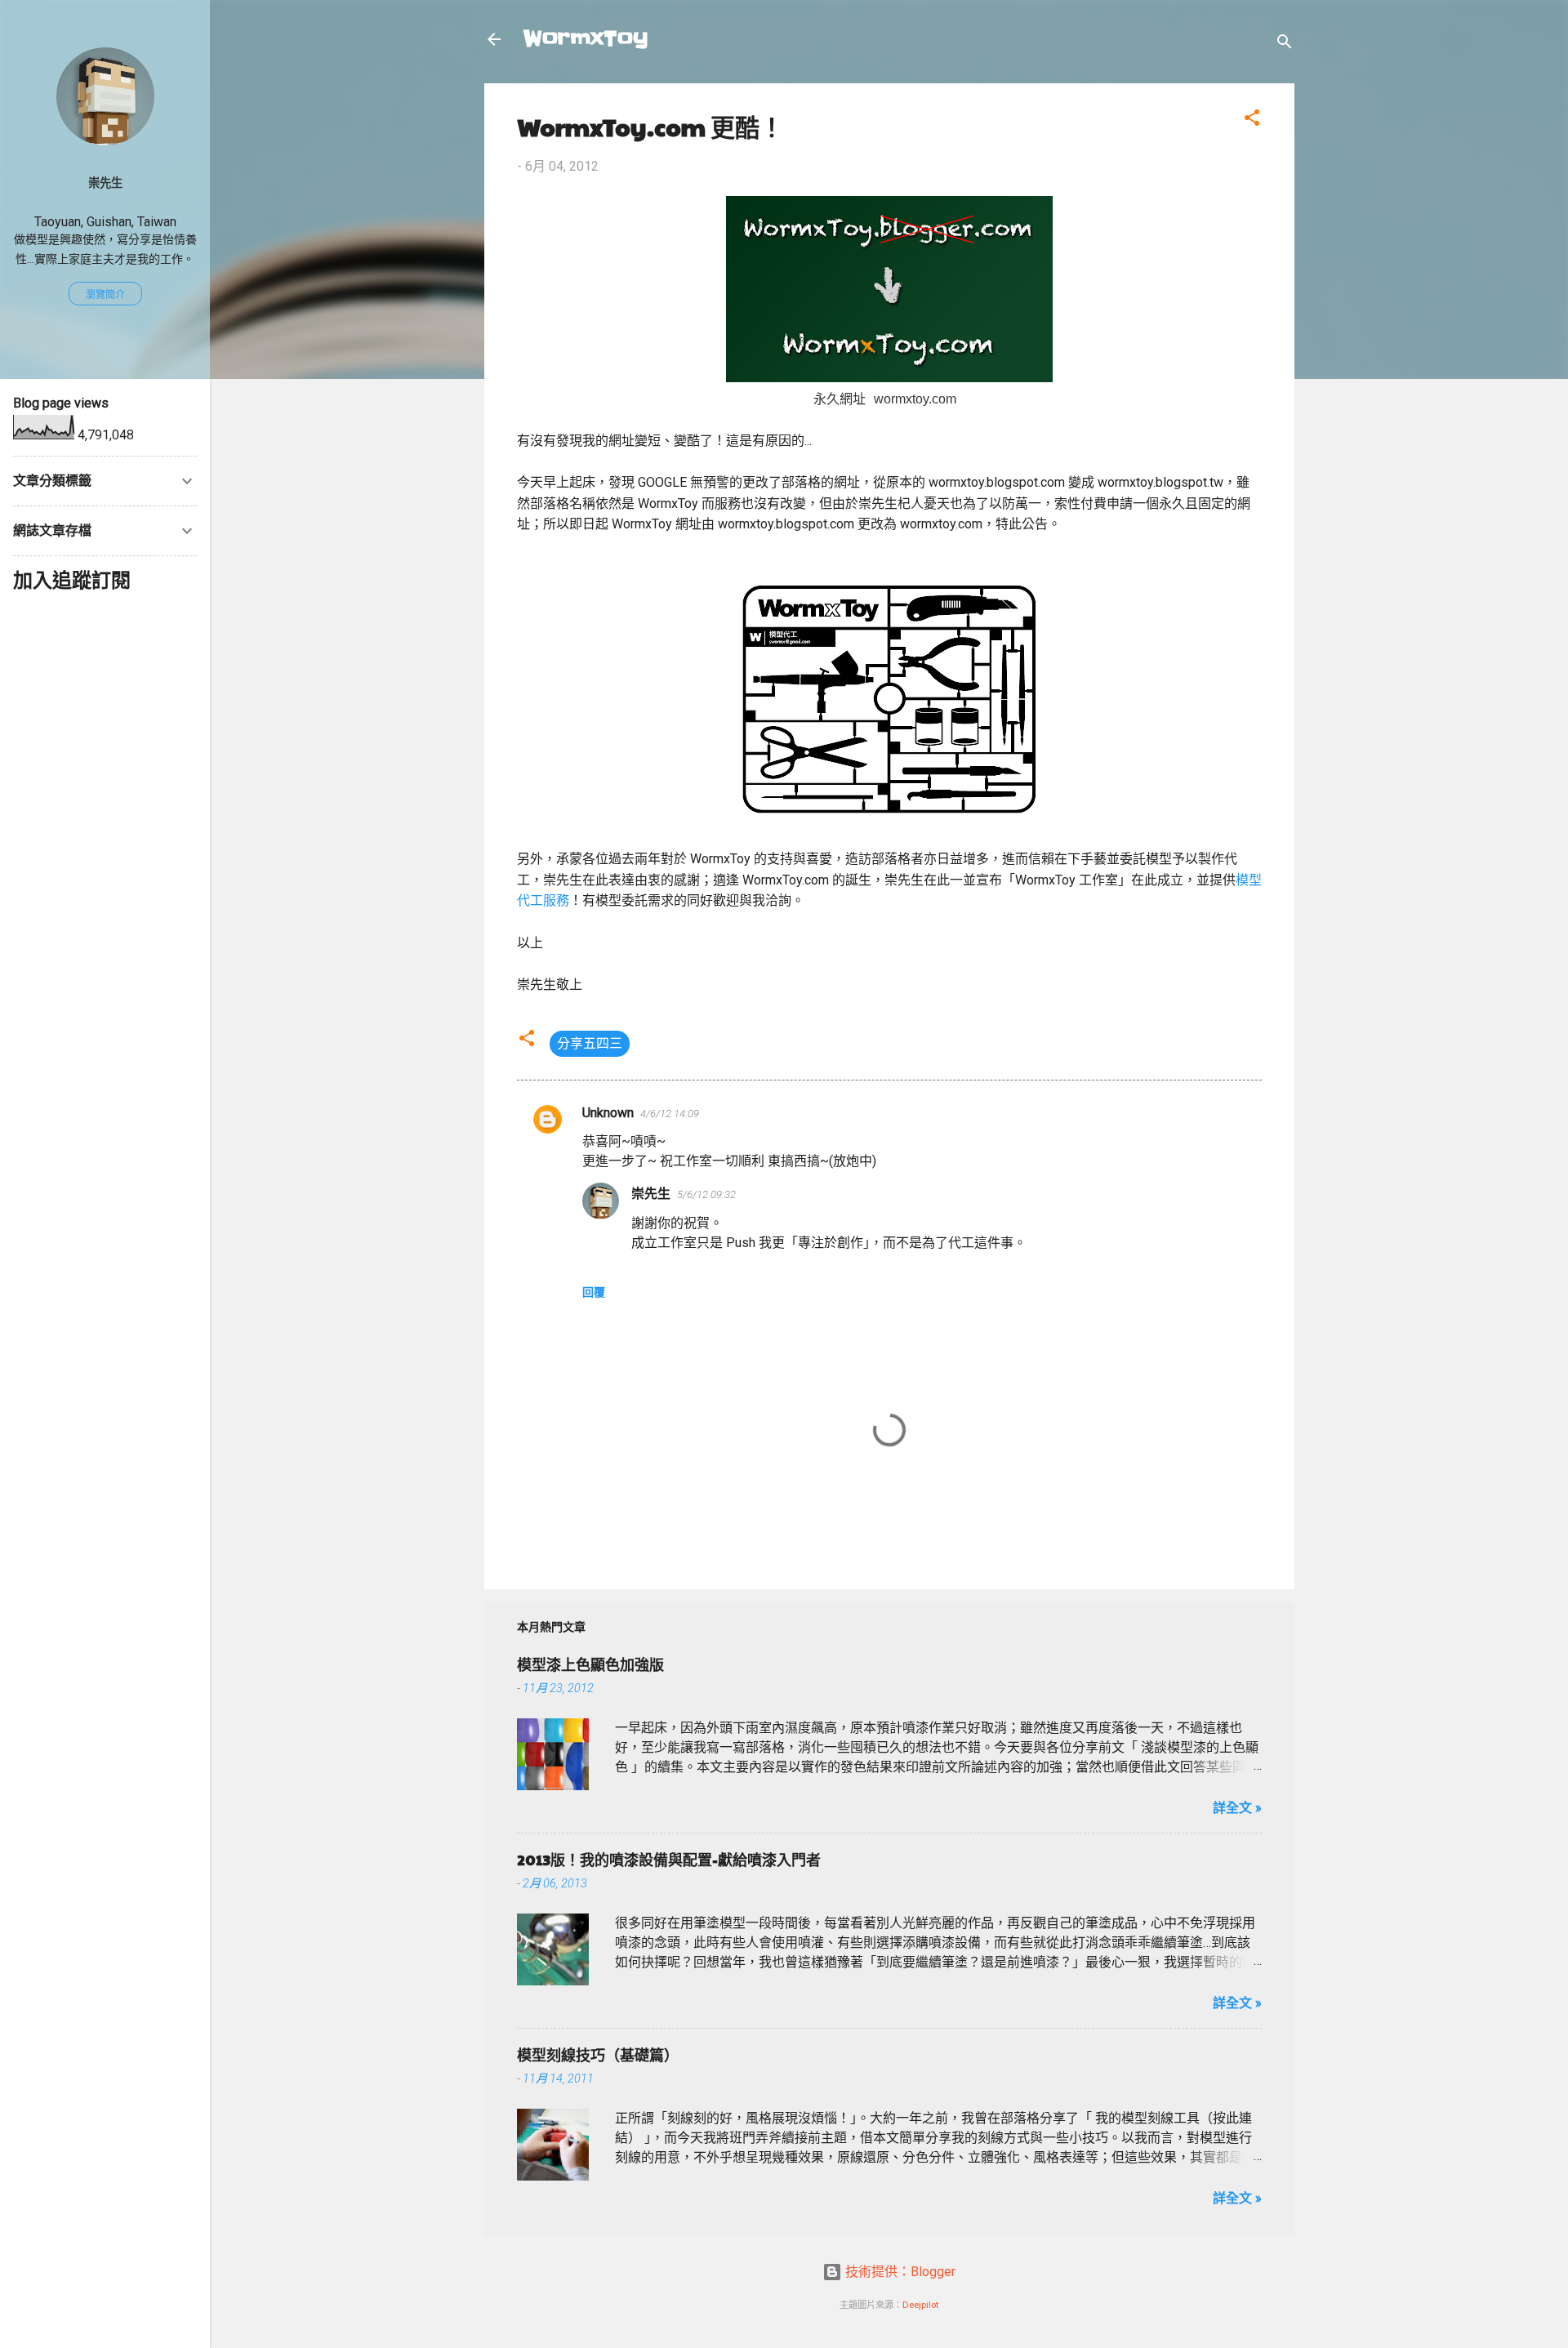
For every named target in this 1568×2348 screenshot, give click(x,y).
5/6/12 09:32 (706, 1194)
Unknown (608, 1113)
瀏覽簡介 (105, 295)
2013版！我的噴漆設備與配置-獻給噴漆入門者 (669, 1859)
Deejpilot (920, 2305)
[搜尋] (1285, 45)
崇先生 (651, 1194)
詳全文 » (1237, 1808)
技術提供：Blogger (899, 2272)
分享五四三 (590, 1043)
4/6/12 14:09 (670, 1114)
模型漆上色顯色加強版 (590, 1664)
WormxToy (586, 39)
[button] (1252, 120)
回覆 (594, 1292)
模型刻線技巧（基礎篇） (598, 2054)
